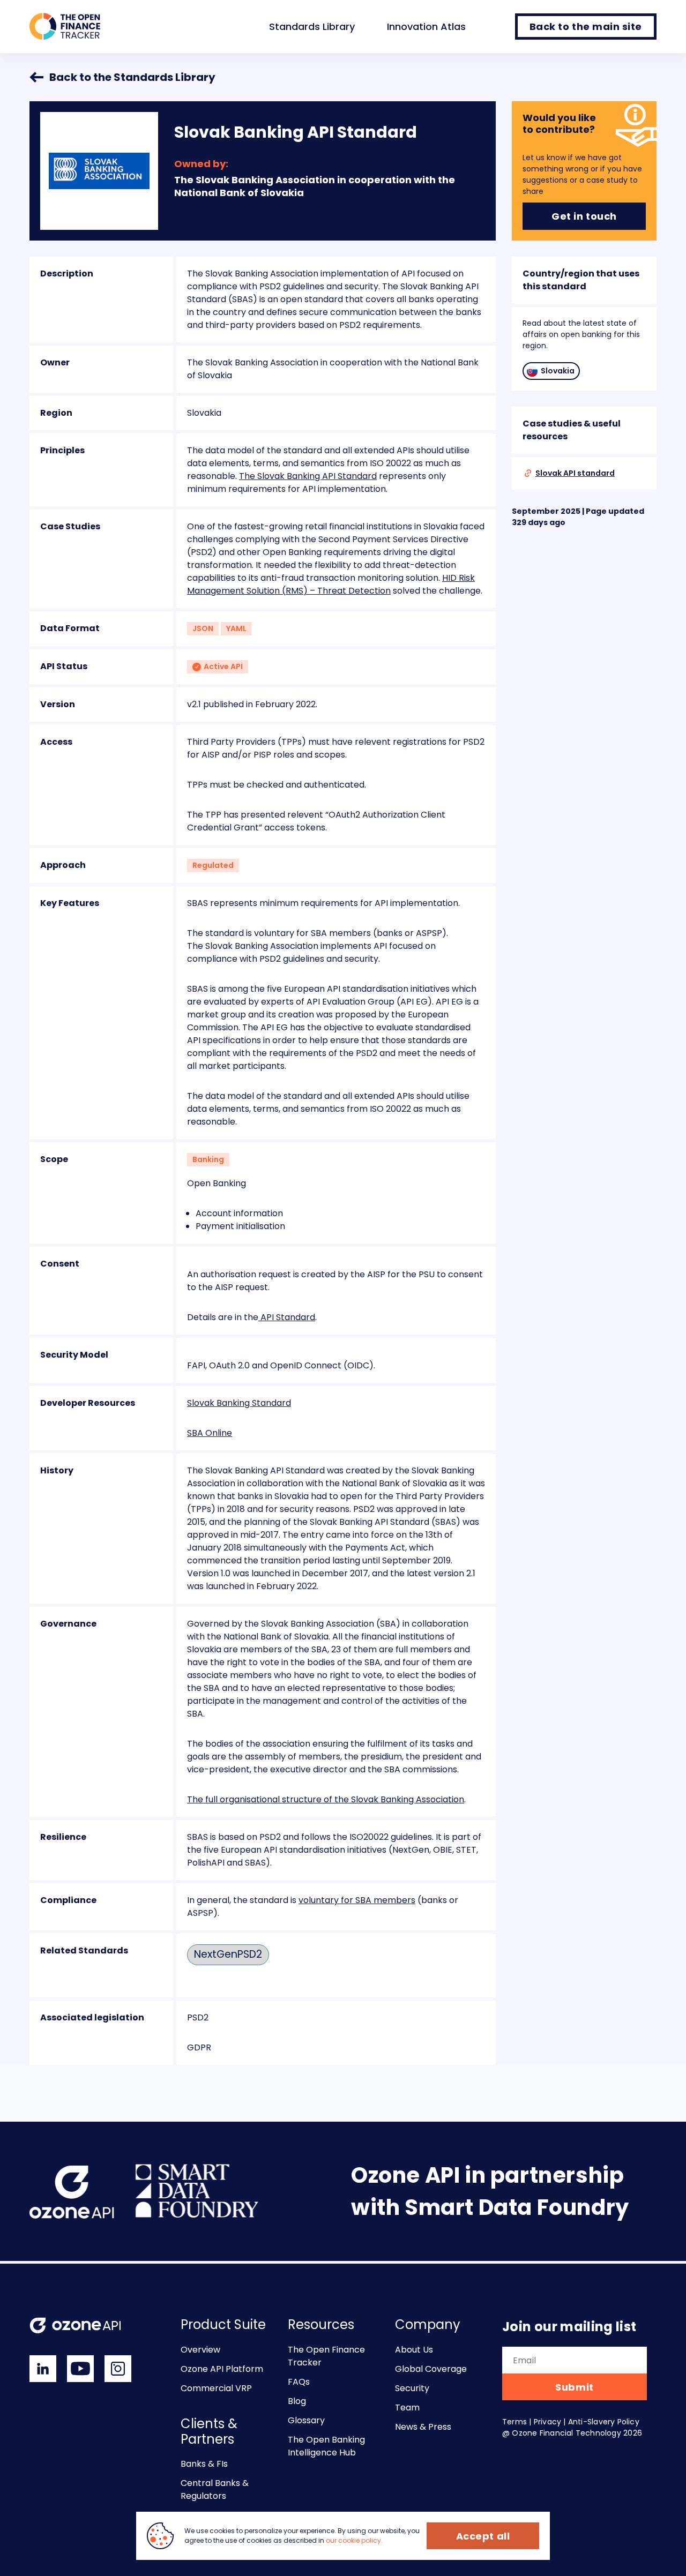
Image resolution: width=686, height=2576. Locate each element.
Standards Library (312, 27)
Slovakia (558, 371)
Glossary (306, 2420)
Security (412, 2388)
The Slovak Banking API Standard (308, 476)
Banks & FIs (204, 2464)
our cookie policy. (354, 2540)
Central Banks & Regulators (215, 2489)
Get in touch (584, 216)
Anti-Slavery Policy (604, 2422)
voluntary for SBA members (357, 1900)
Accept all (483, 2536)
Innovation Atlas (426, 27)
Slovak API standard (575, 473)
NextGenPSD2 (228, 1954)
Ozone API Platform (222, 2369)
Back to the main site (586, 27)
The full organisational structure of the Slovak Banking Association (326, 1799)
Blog (297, 2401)
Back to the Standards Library (132, 77)
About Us (414, 2350)
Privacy (547, 2422)
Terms (514, 2422)
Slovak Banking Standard (239, 1403)
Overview (200, 2350)
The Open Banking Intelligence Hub (326, 2446)
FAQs (299, 2382)
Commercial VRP (216, 2388)
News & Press (423, 2427)
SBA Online (210, 1433)
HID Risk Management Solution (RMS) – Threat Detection (331, 584)
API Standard (287, 1317)
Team (407, 2407)
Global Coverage (431, 2369)
